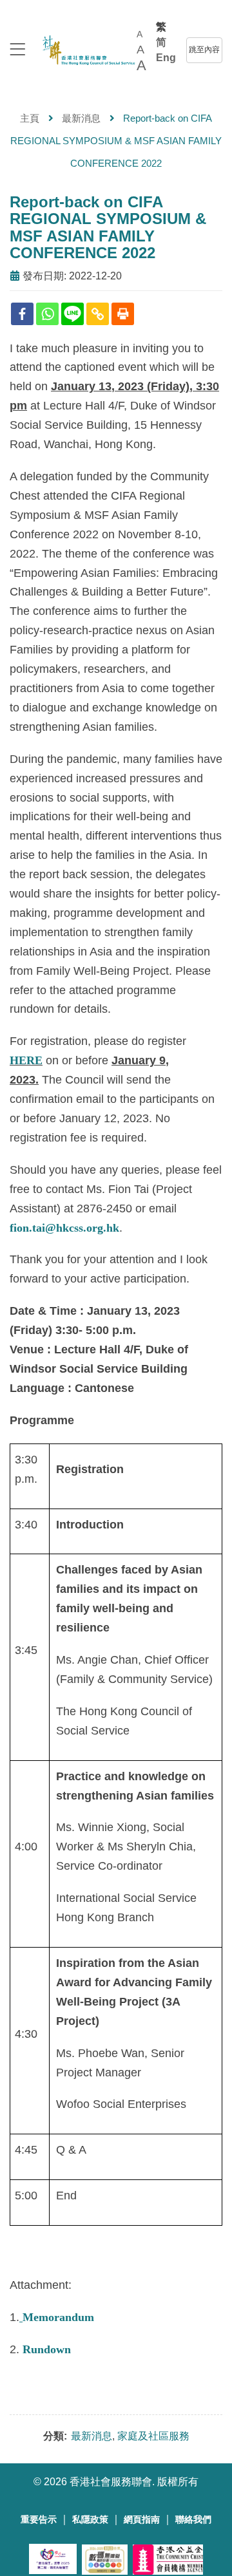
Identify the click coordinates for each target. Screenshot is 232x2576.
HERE (26, 1060)
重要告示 (39, 2520)
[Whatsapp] (47, 314)
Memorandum (58, 2317)
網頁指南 (142, 2520)
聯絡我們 (193, 2520)
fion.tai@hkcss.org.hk (64, 1228)
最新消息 (81, 118)
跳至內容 (204, 50)
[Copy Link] (98, 314)
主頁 (30, 118)
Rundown (47, 2349)
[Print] (123, 314)
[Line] (72, 314)
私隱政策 (90, 2520)
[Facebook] (22, 314)
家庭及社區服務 (153, 2436)
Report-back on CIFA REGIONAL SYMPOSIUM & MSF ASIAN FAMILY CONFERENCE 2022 (108, 227)
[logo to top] (17, 51)
